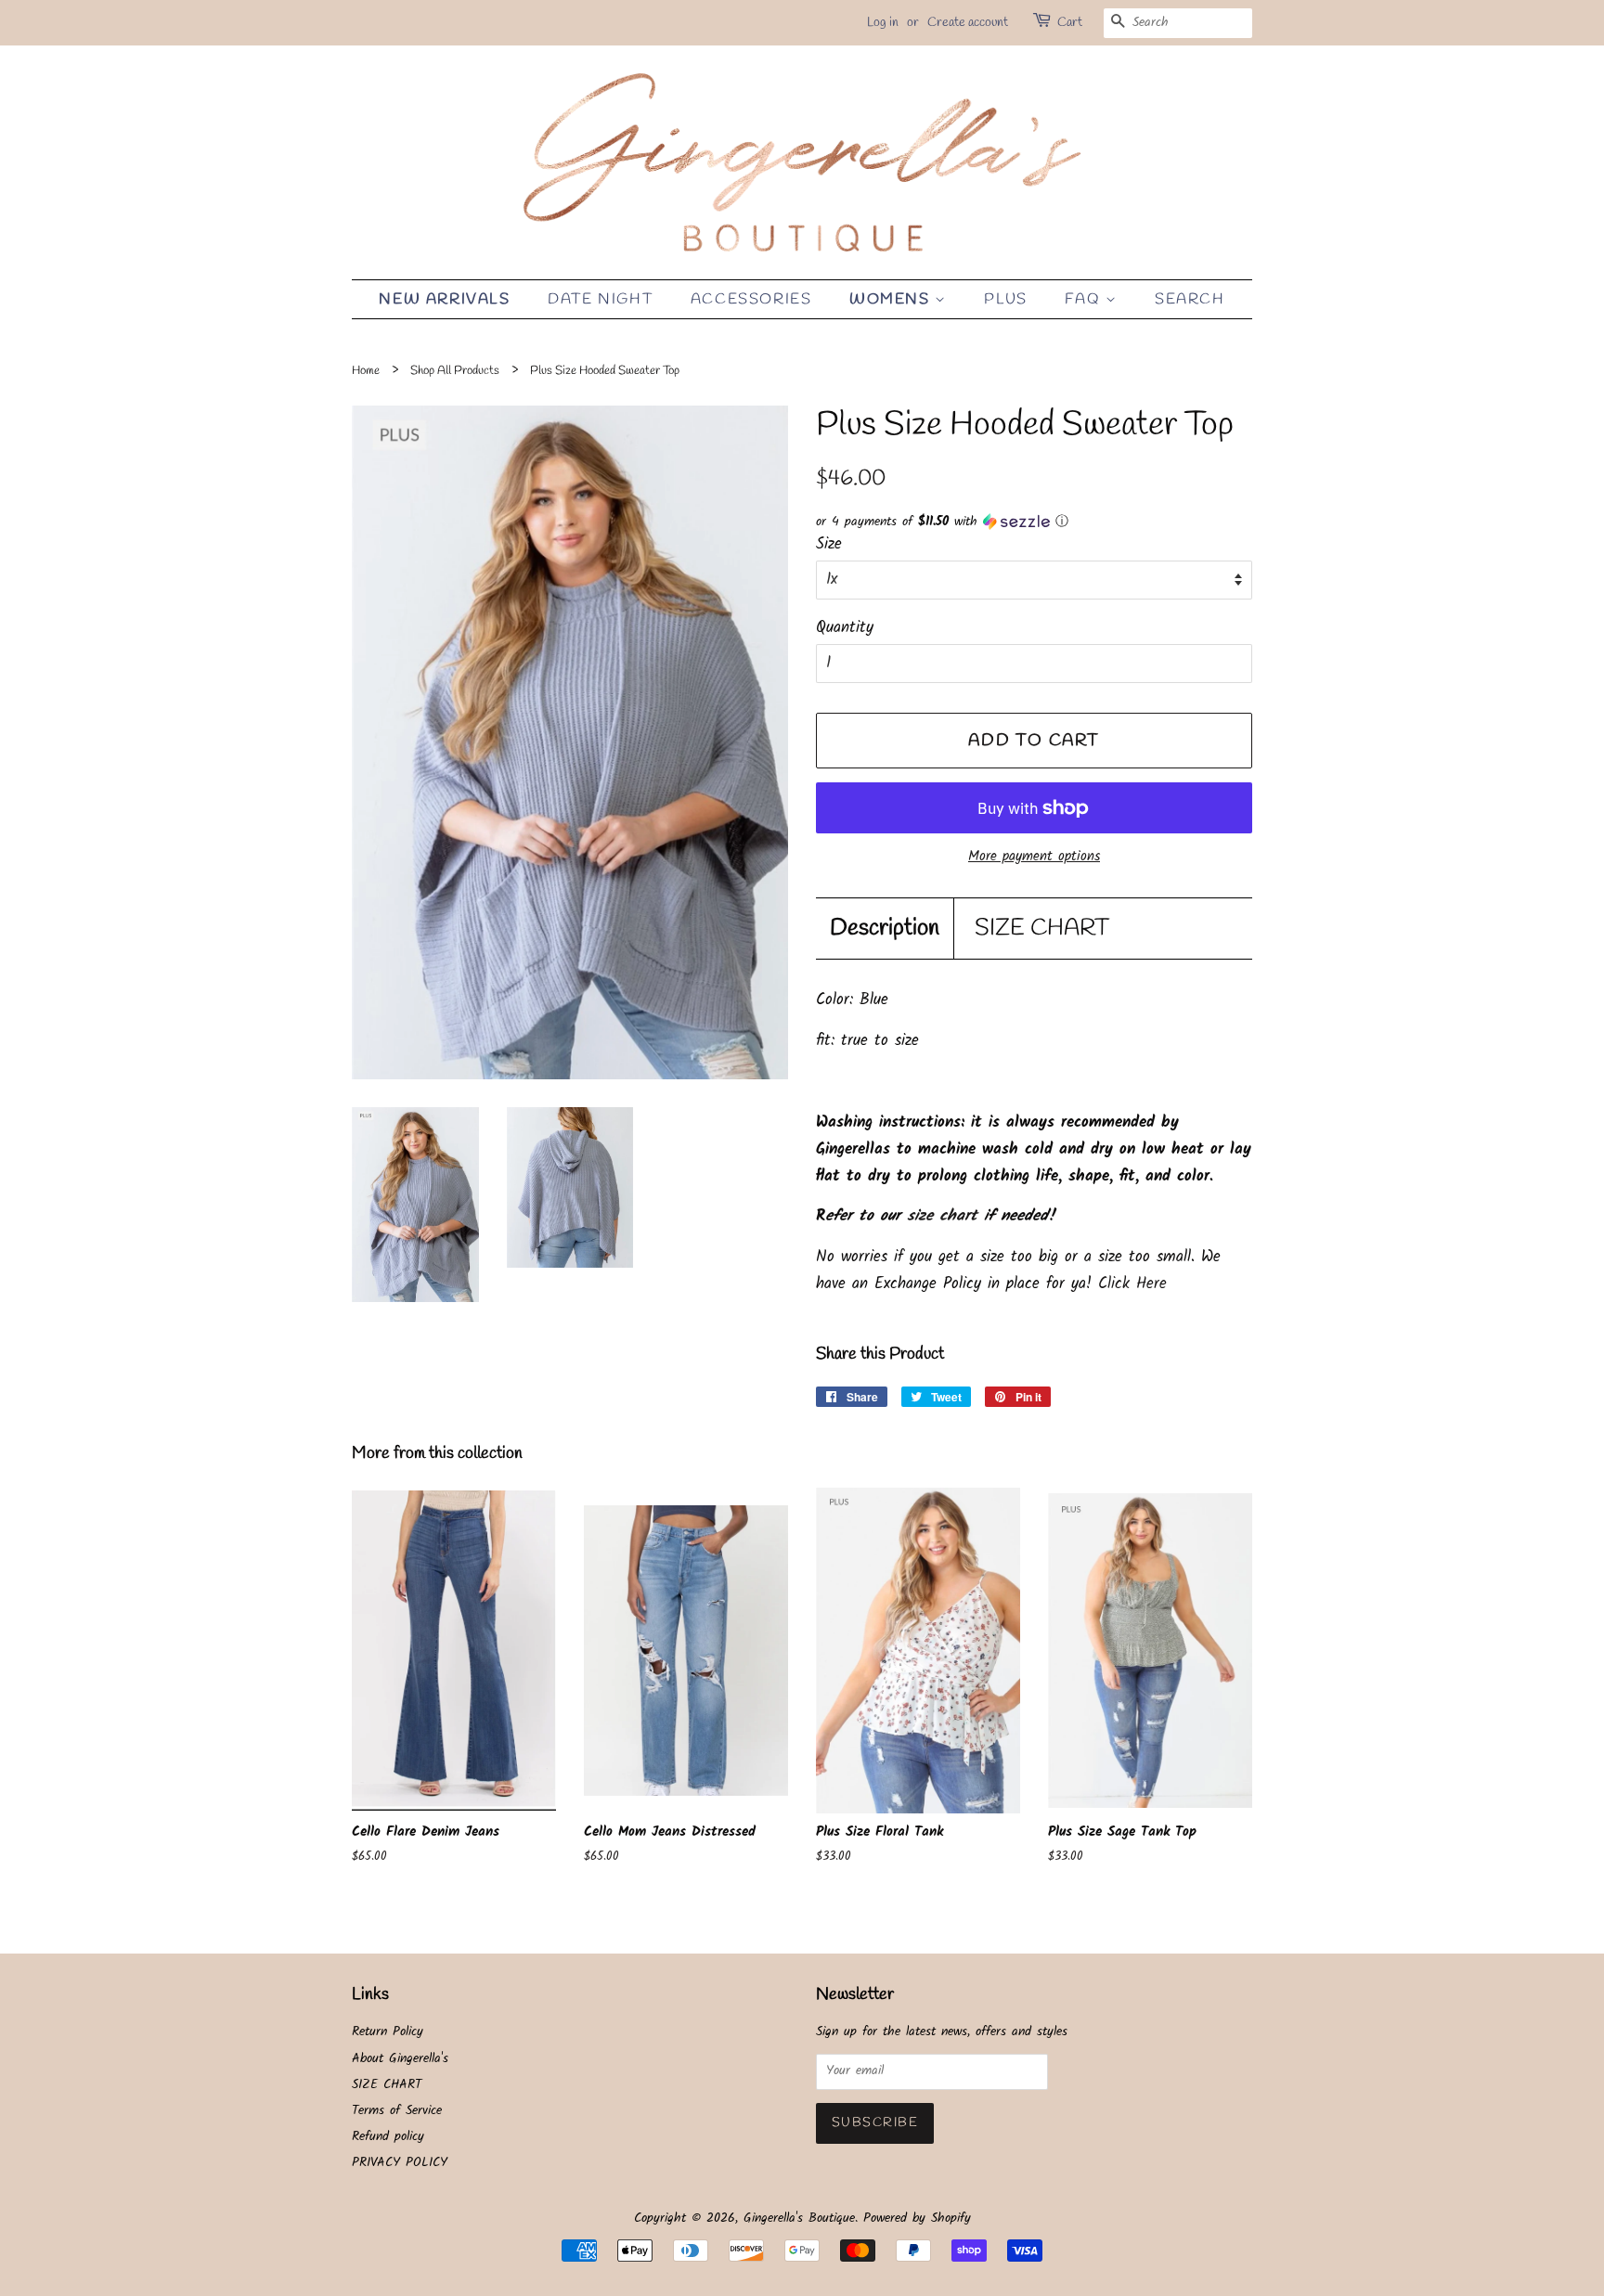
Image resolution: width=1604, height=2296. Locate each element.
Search (1190, 299)
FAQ (1085, 299)
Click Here (1132, 1284)
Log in (883, 23)
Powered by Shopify (917, 2219)
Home (366, 371)
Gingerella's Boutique (799, 2219)
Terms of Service (397, 2111)
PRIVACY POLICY (400, 2163)
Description (885, 929)
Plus (1005, 299)
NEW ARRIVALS (444, 299)
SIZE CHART (1042, 929)
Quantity (845, 628)
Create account (968, 23)
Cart (1070, 23)
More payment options (1034, 857)
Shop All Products (455, 371)
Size (829, 544)
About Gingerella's (400, 2059)
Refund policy (388, 2137)
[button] (1034, 522)
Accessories (751, 299)
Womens (892, 299)
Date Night (600, 299)
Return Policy (388, 2032)
